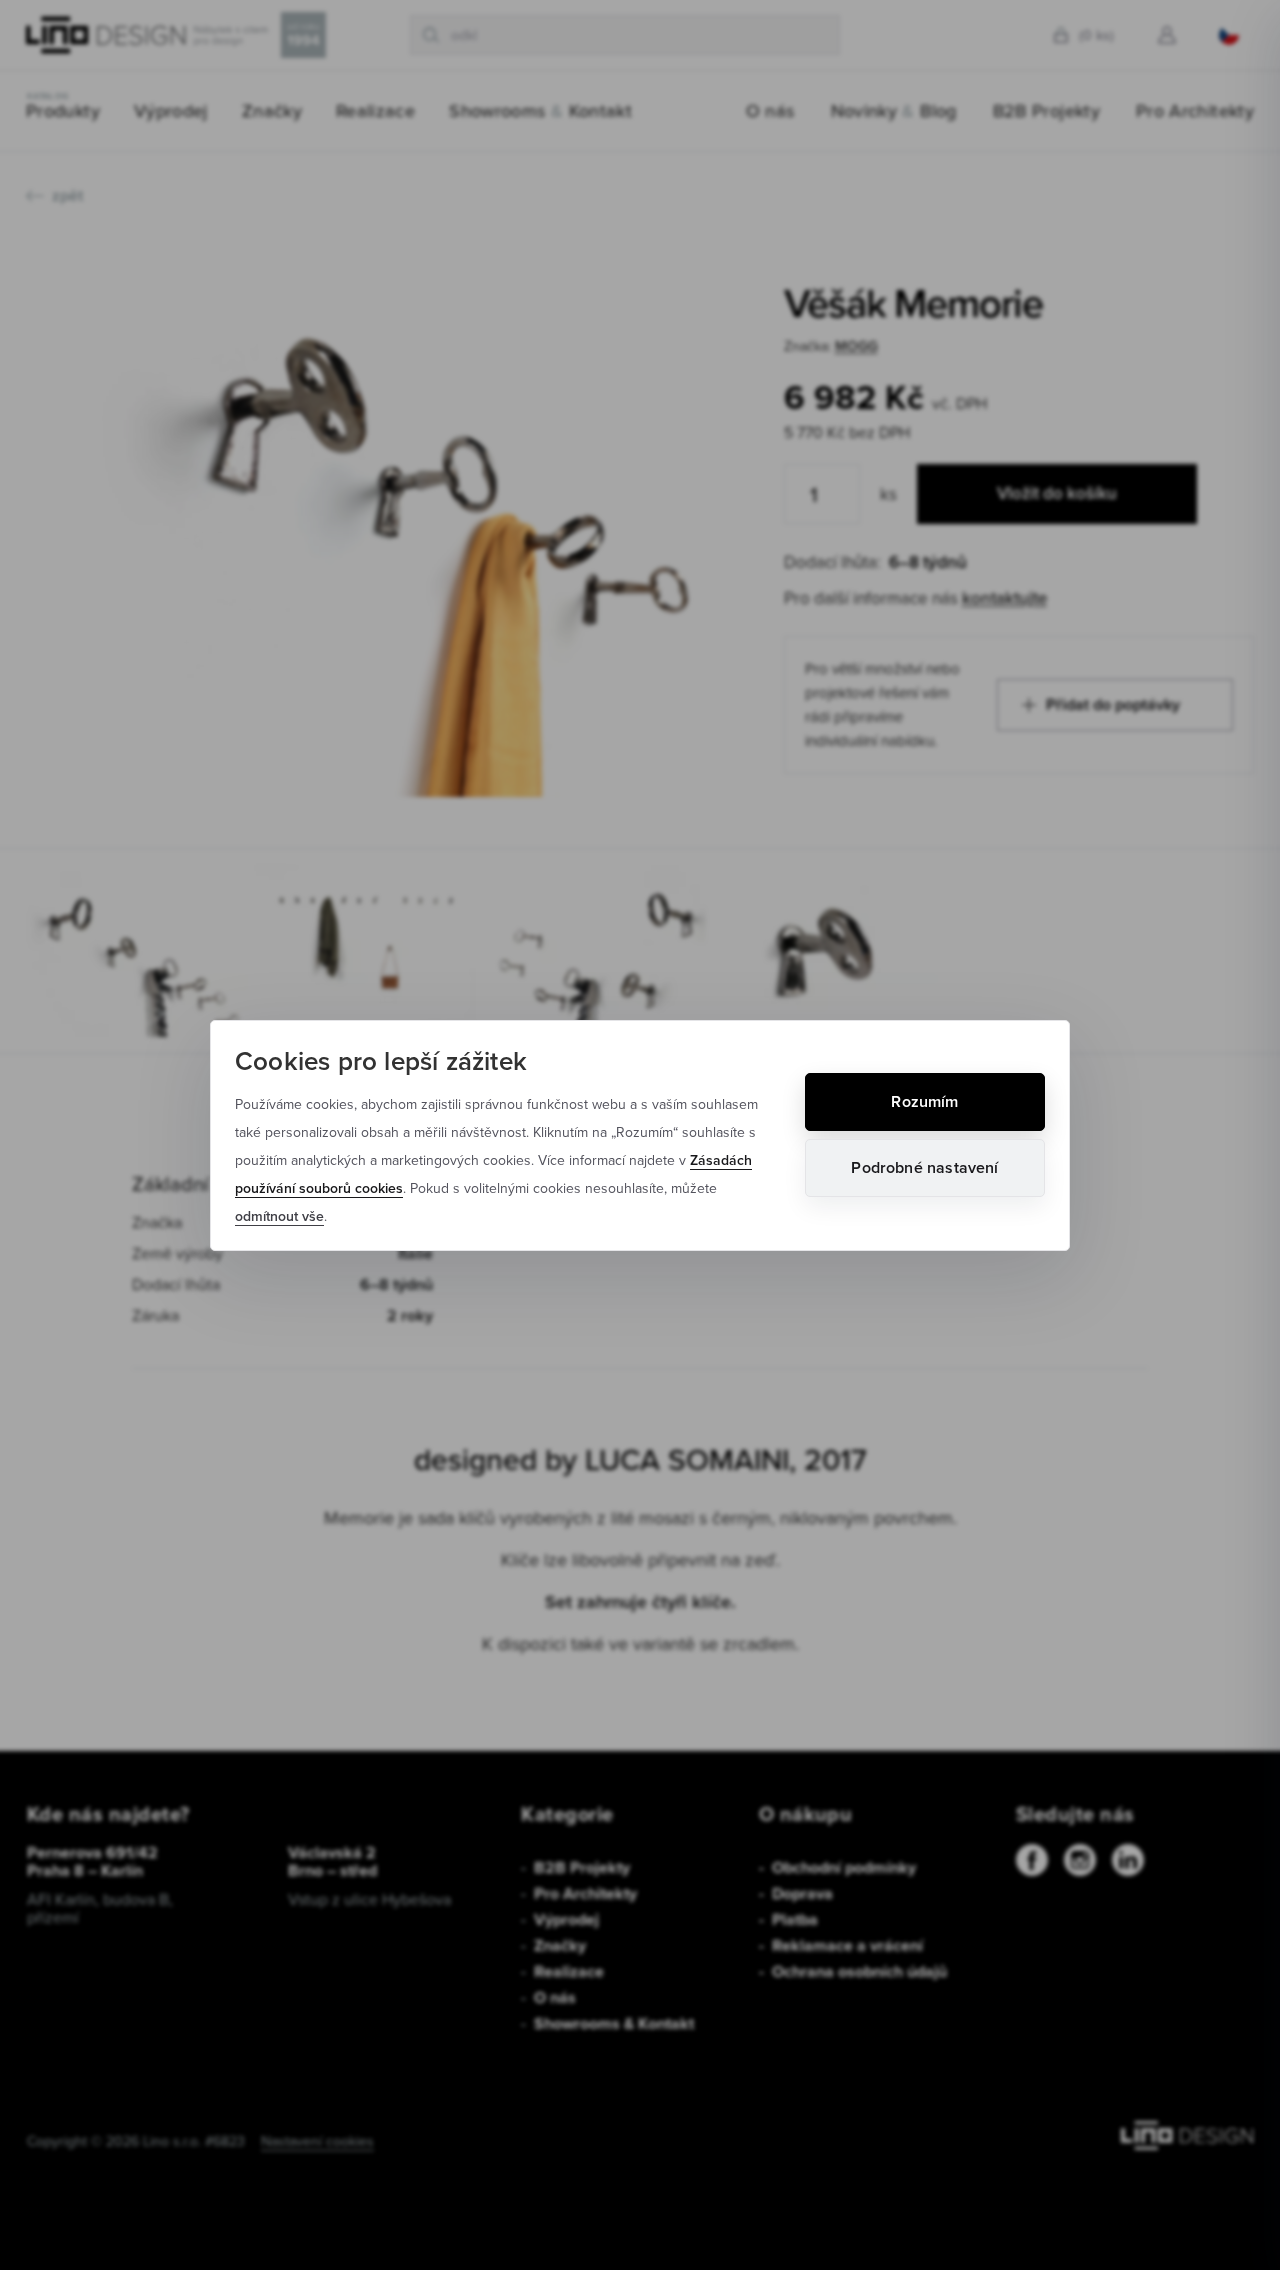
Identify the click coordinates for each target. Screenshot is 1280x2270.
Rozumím (924, 1101)
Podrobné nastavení (924, 1167)
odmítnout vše (279, 1216)
